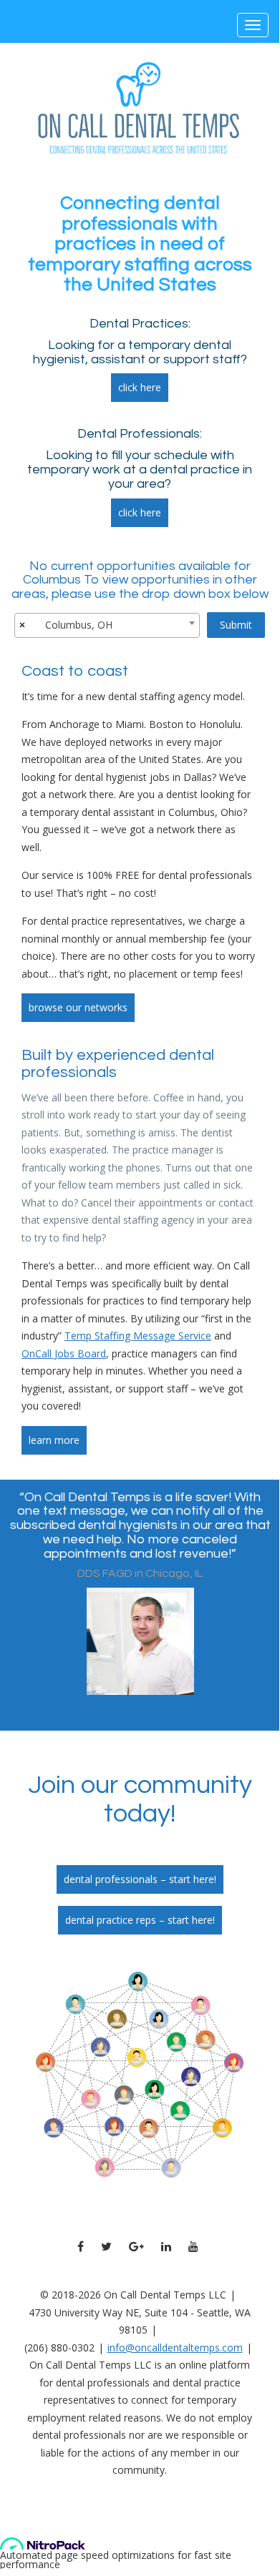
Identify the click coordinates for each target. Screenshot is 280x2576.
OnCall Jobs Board (64, 1353)
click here (140, 387)
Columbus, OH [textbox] (79, 625)
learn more (54, 1440)
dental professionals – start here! (140, 1879)
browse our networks (78, 1007)
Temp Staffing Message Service (138, 1336)
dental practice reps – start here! (140, 1920)
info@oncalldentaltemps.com (175, 2348)
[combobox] (107, 625)
